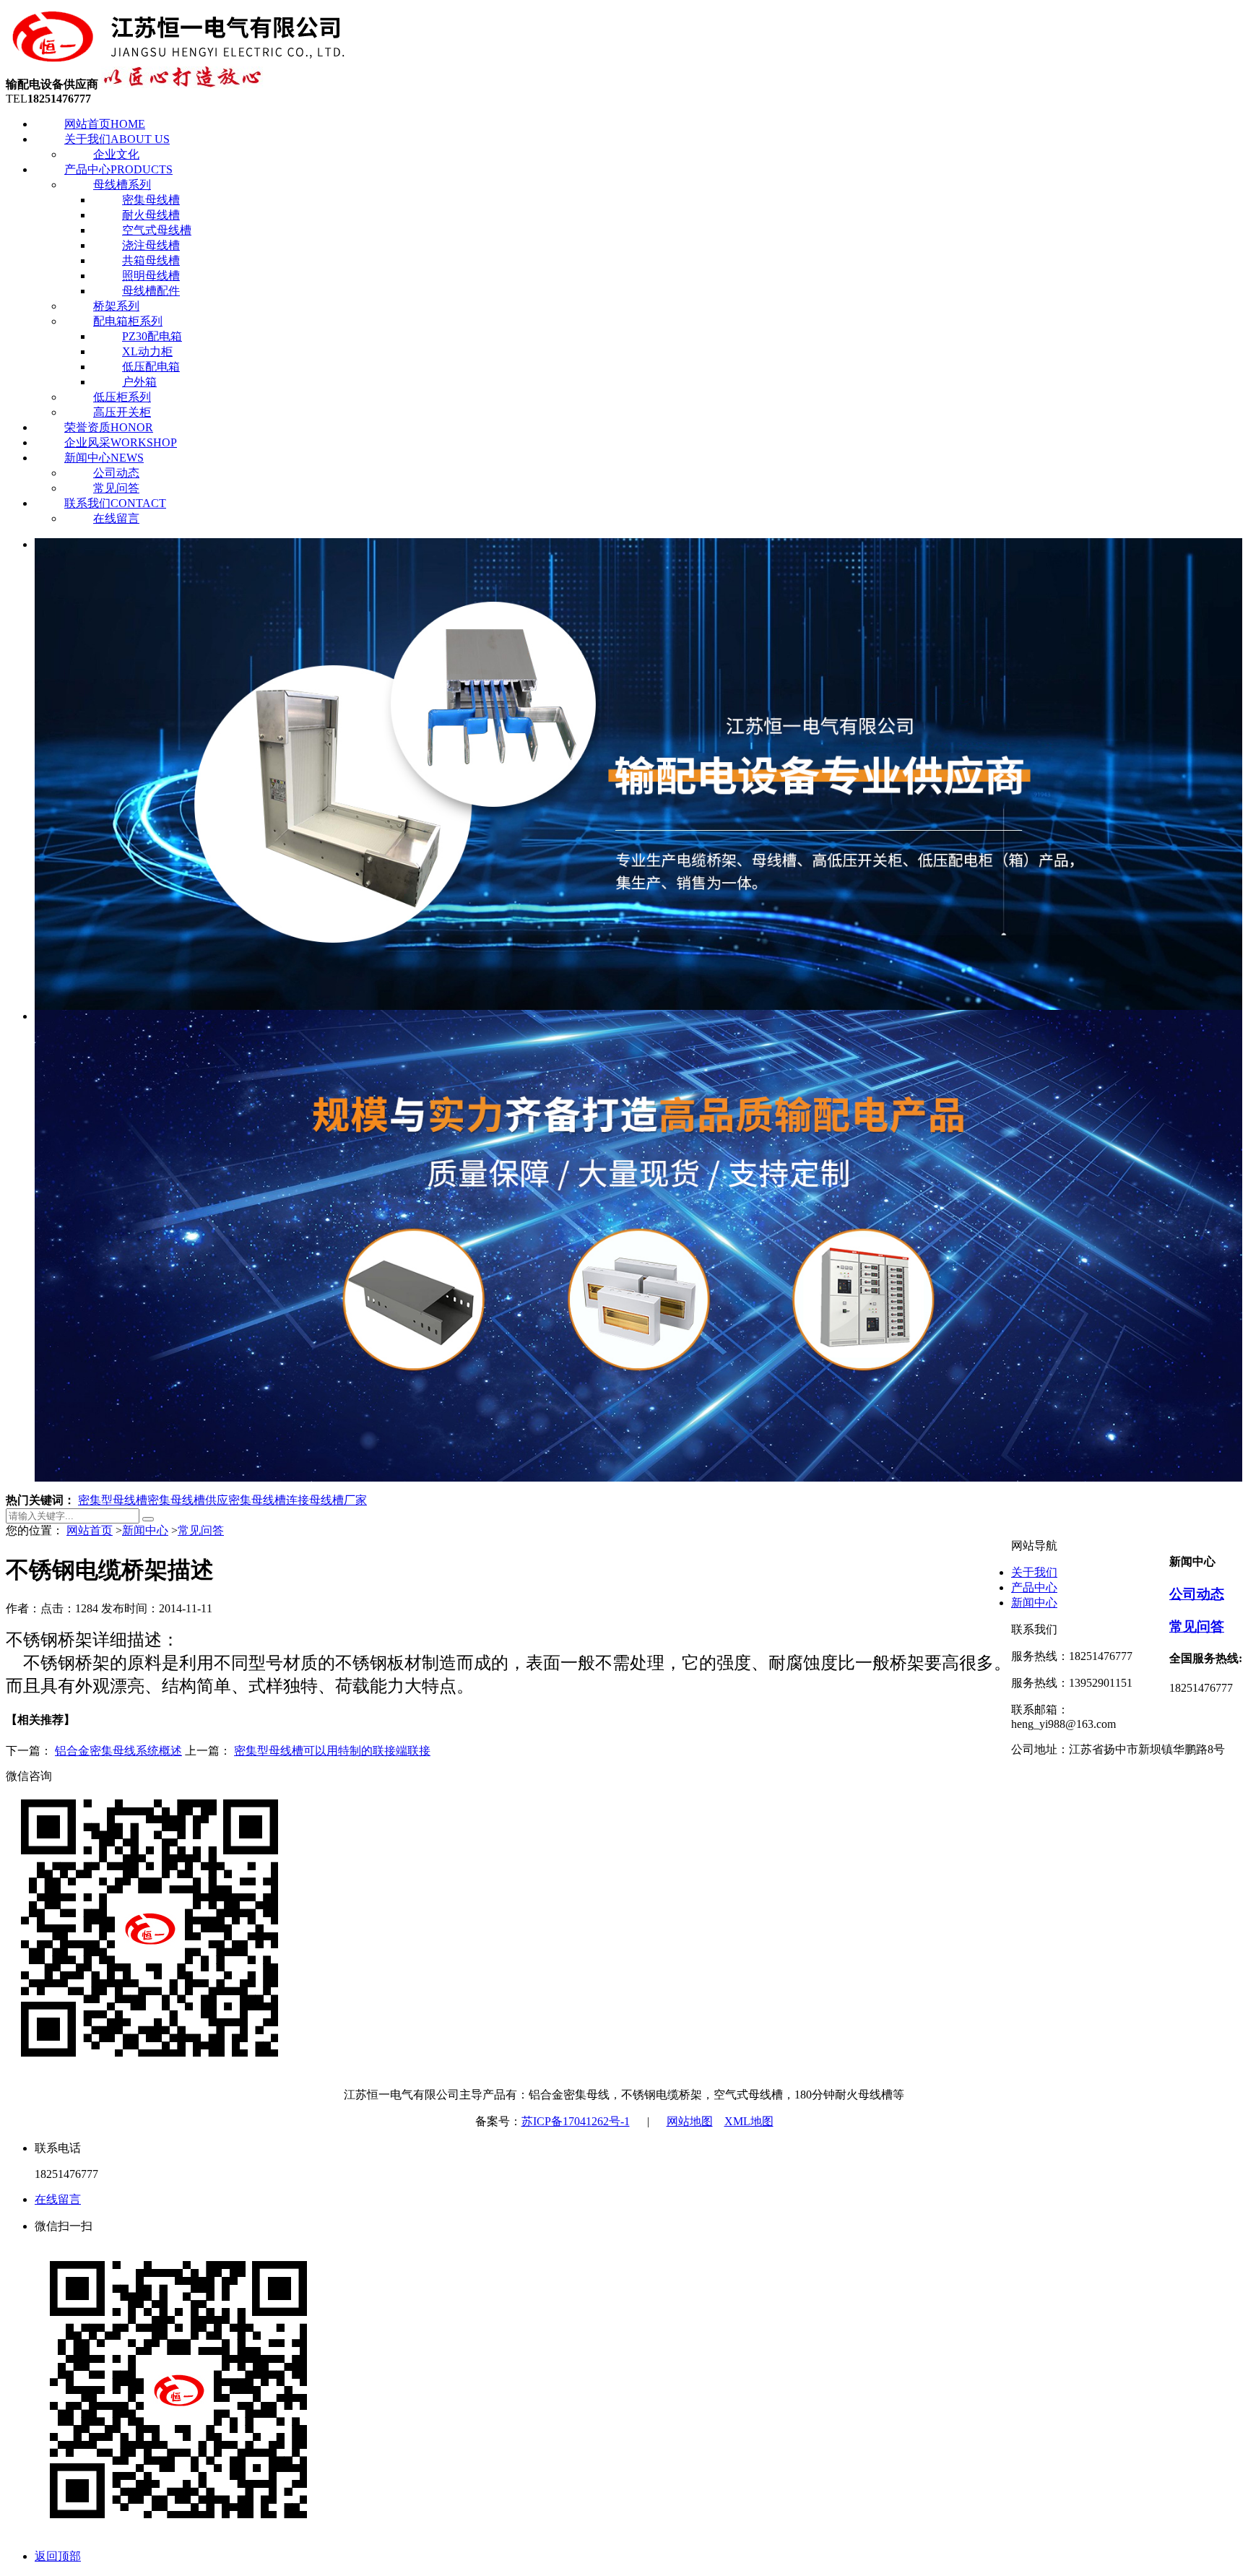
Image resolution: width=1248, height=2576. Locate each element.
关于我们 (117, 139)
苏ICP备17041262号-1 (576, 2121)
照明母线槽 (151, 276)
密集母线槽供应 (188, 1500)
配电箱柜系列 (128, 321)
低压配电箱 (151, 367)
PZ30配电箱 (152, 336)
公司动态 (116, 473)
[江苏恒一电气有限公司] (179, 60)
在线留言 (116, 518)
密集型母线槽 (113, 1500)
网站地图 (690, 2121)
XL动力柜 (147, 351)
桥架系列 (116, 306)
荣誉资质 (109, 427)
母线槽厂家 (338, 1500)
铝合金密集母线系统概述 (118, 1751)
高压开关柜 (122, 412)
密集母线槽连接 (269, 1500)
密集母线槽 (151, 200)
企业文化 (116, 154)
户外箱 (139, 382)
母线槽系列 (122, 185)
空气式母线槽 (157, 230)
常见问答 (116, 488)
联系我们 (115, 503)
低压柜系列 (122, 397)
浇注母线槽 (151, 245)
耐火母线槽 (151, 215)
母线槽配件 (151, 291)
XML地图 (749, 2121)
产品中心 (118, 169)
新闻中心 (104, 458)
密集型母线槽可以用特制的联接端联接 (332, 1751)
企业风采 (121, 442)
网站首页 (105, 124)
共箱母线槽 (151, 260)
